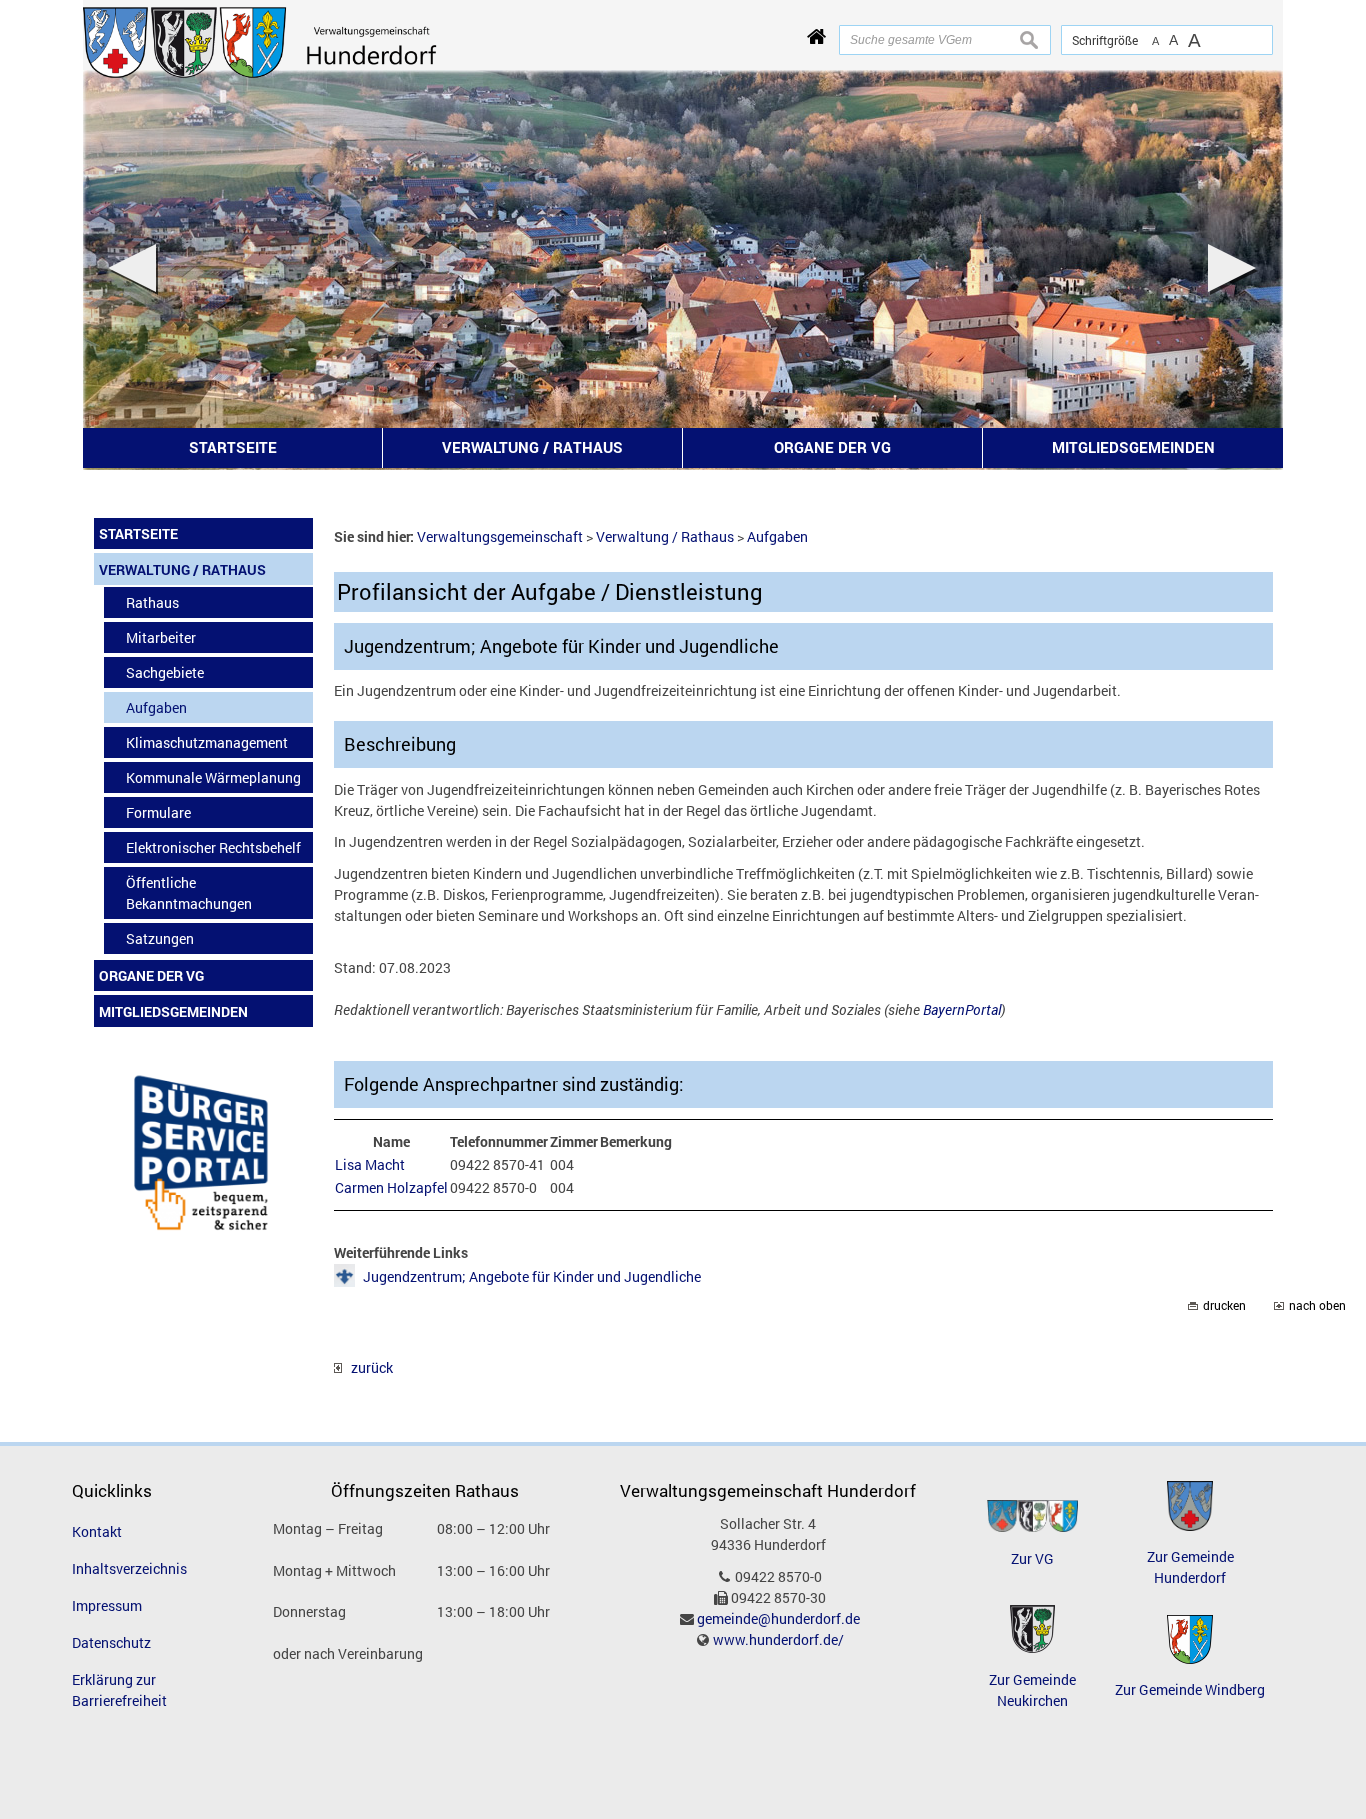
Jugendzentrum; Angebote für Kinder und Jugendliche (532, 1276)
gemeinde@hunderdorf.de (778, 1618)
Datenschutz (111, 1642)
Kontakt (97, 1531)
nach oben (1317, 1305)
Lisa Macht (370, 1164)
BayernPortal (962, 1009)
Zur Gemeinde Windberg (1190, 1689)
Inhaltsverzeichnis (129, 1568)
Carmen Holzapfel (391, 1187)
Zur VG (1032, 1558)
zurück (367, 1367)
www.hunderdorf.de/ (778, 1639)
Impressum (107, 1605)
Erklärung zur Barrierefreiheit (119, 1690)
